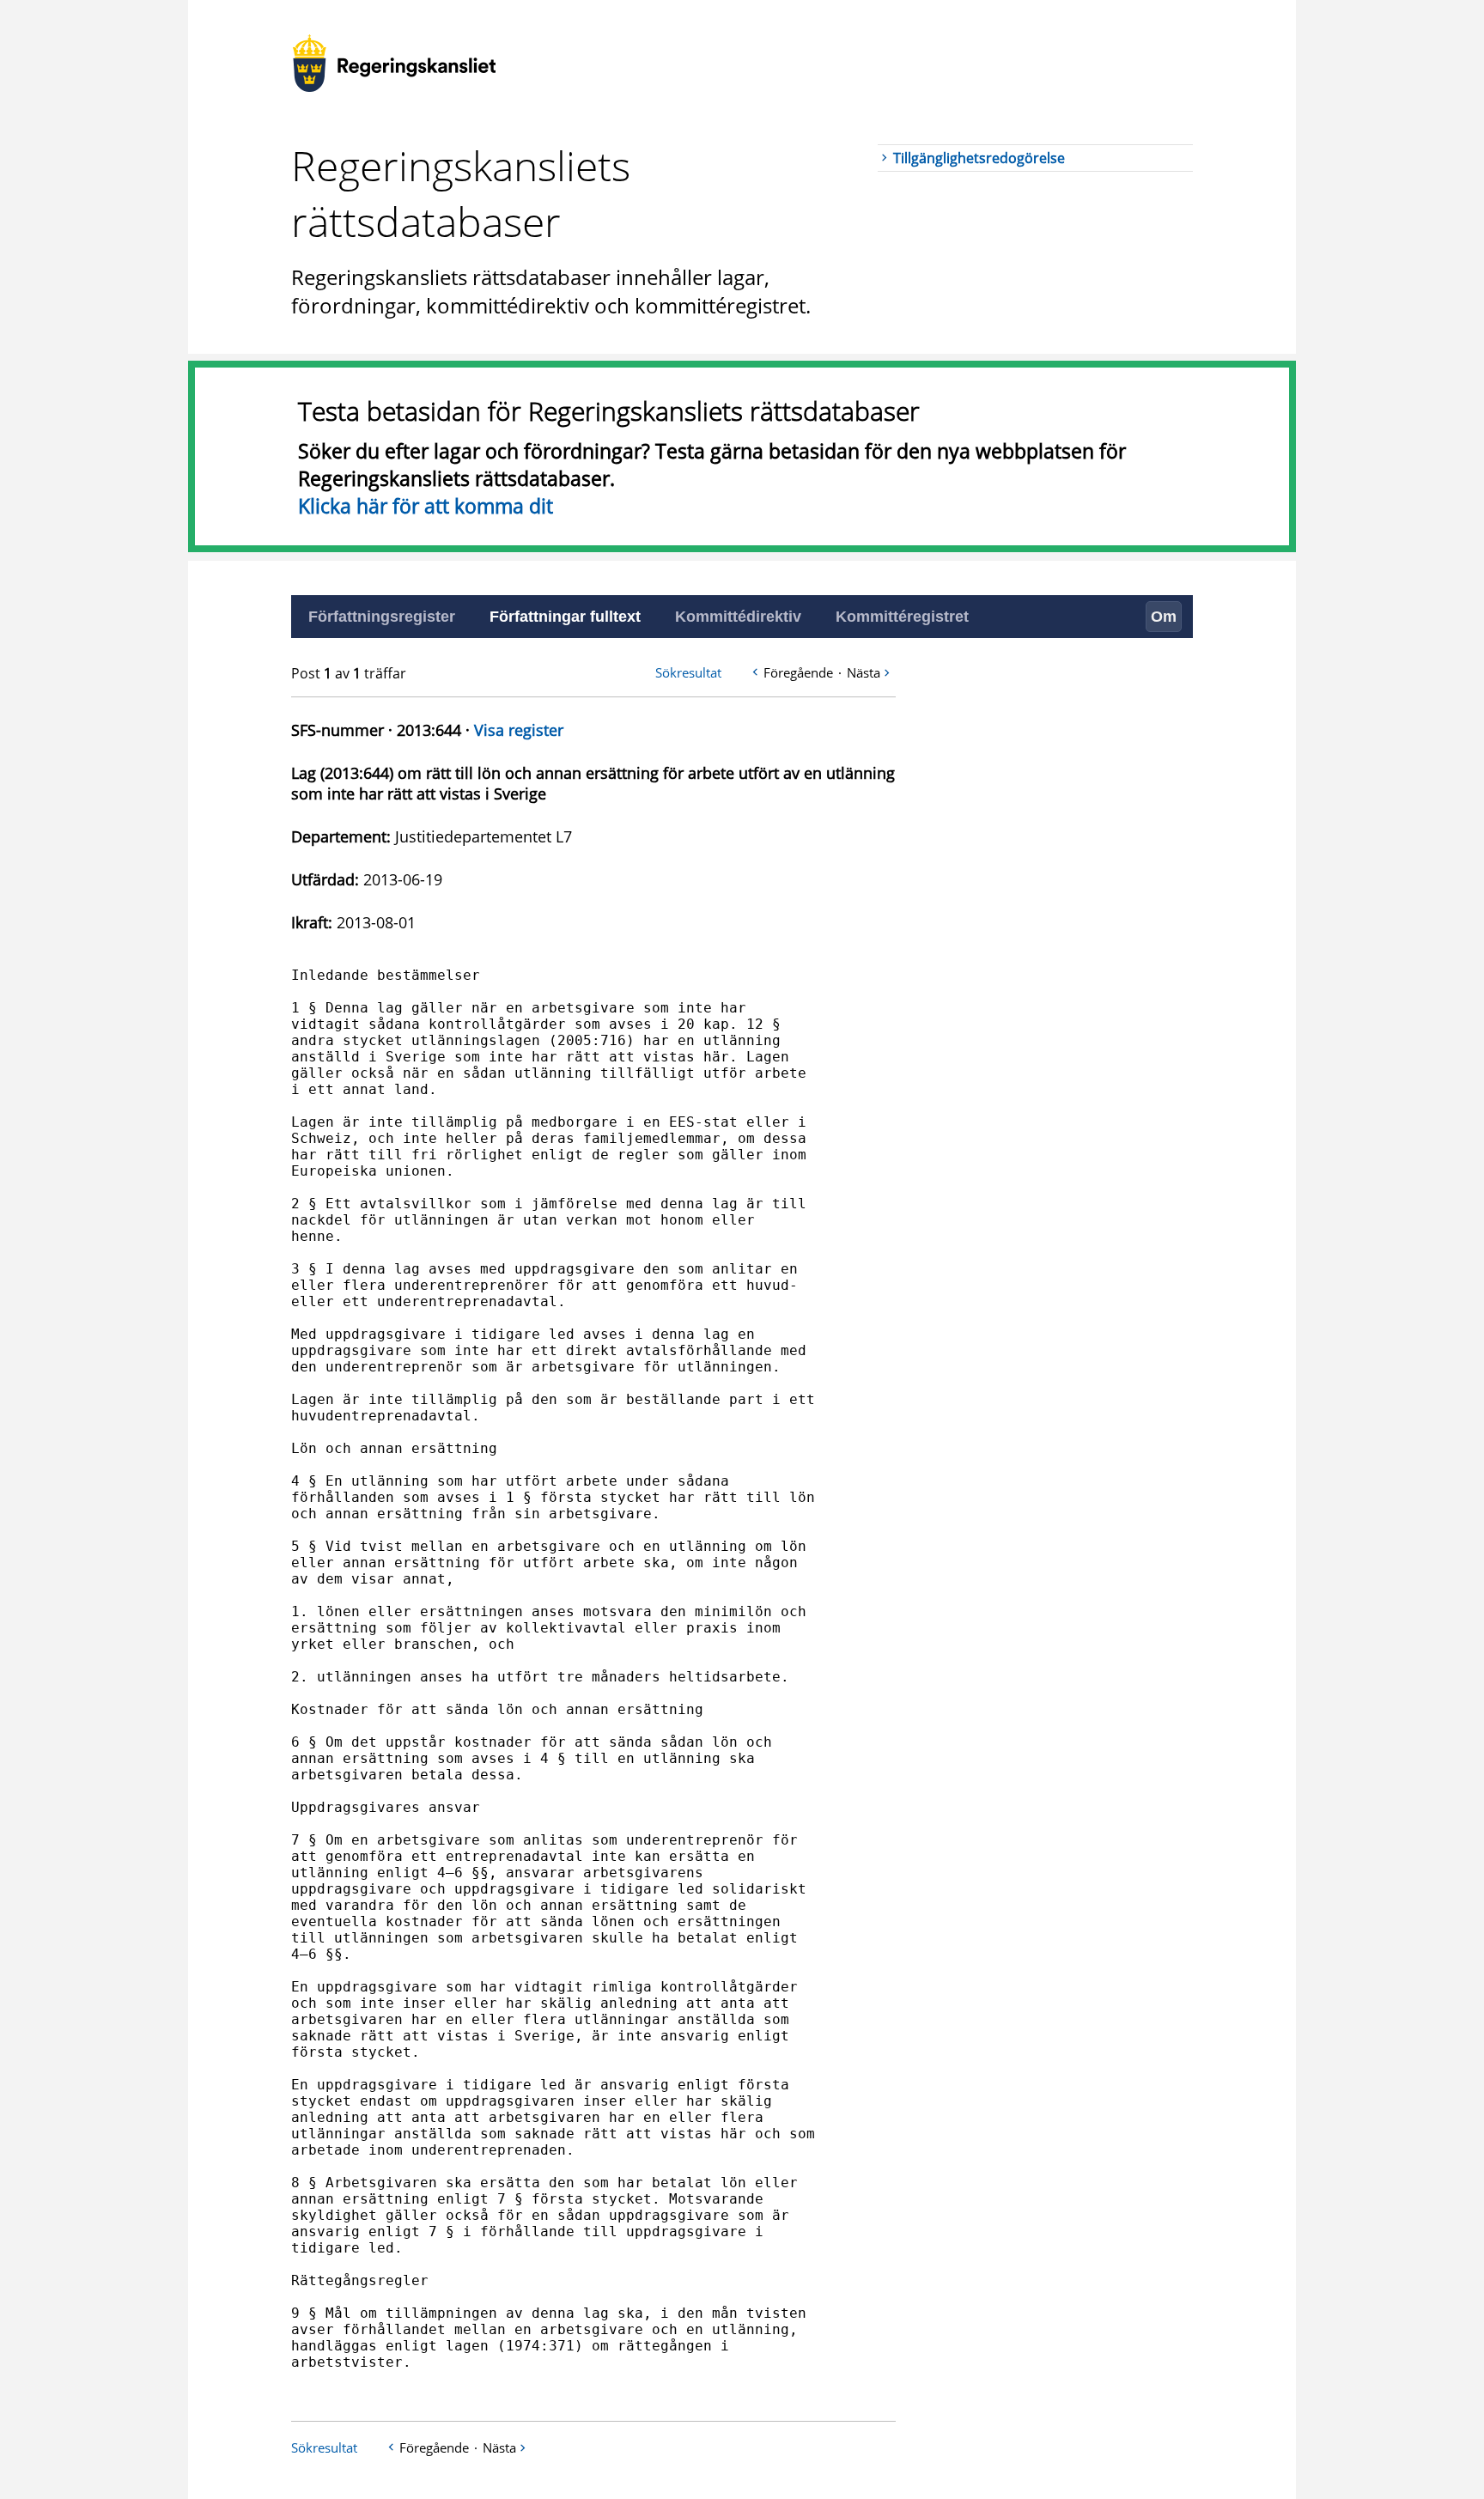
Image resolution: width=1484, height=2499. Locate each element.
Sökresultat (688, 672)
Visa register (519, 730)
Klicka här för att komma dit (426, 506)
